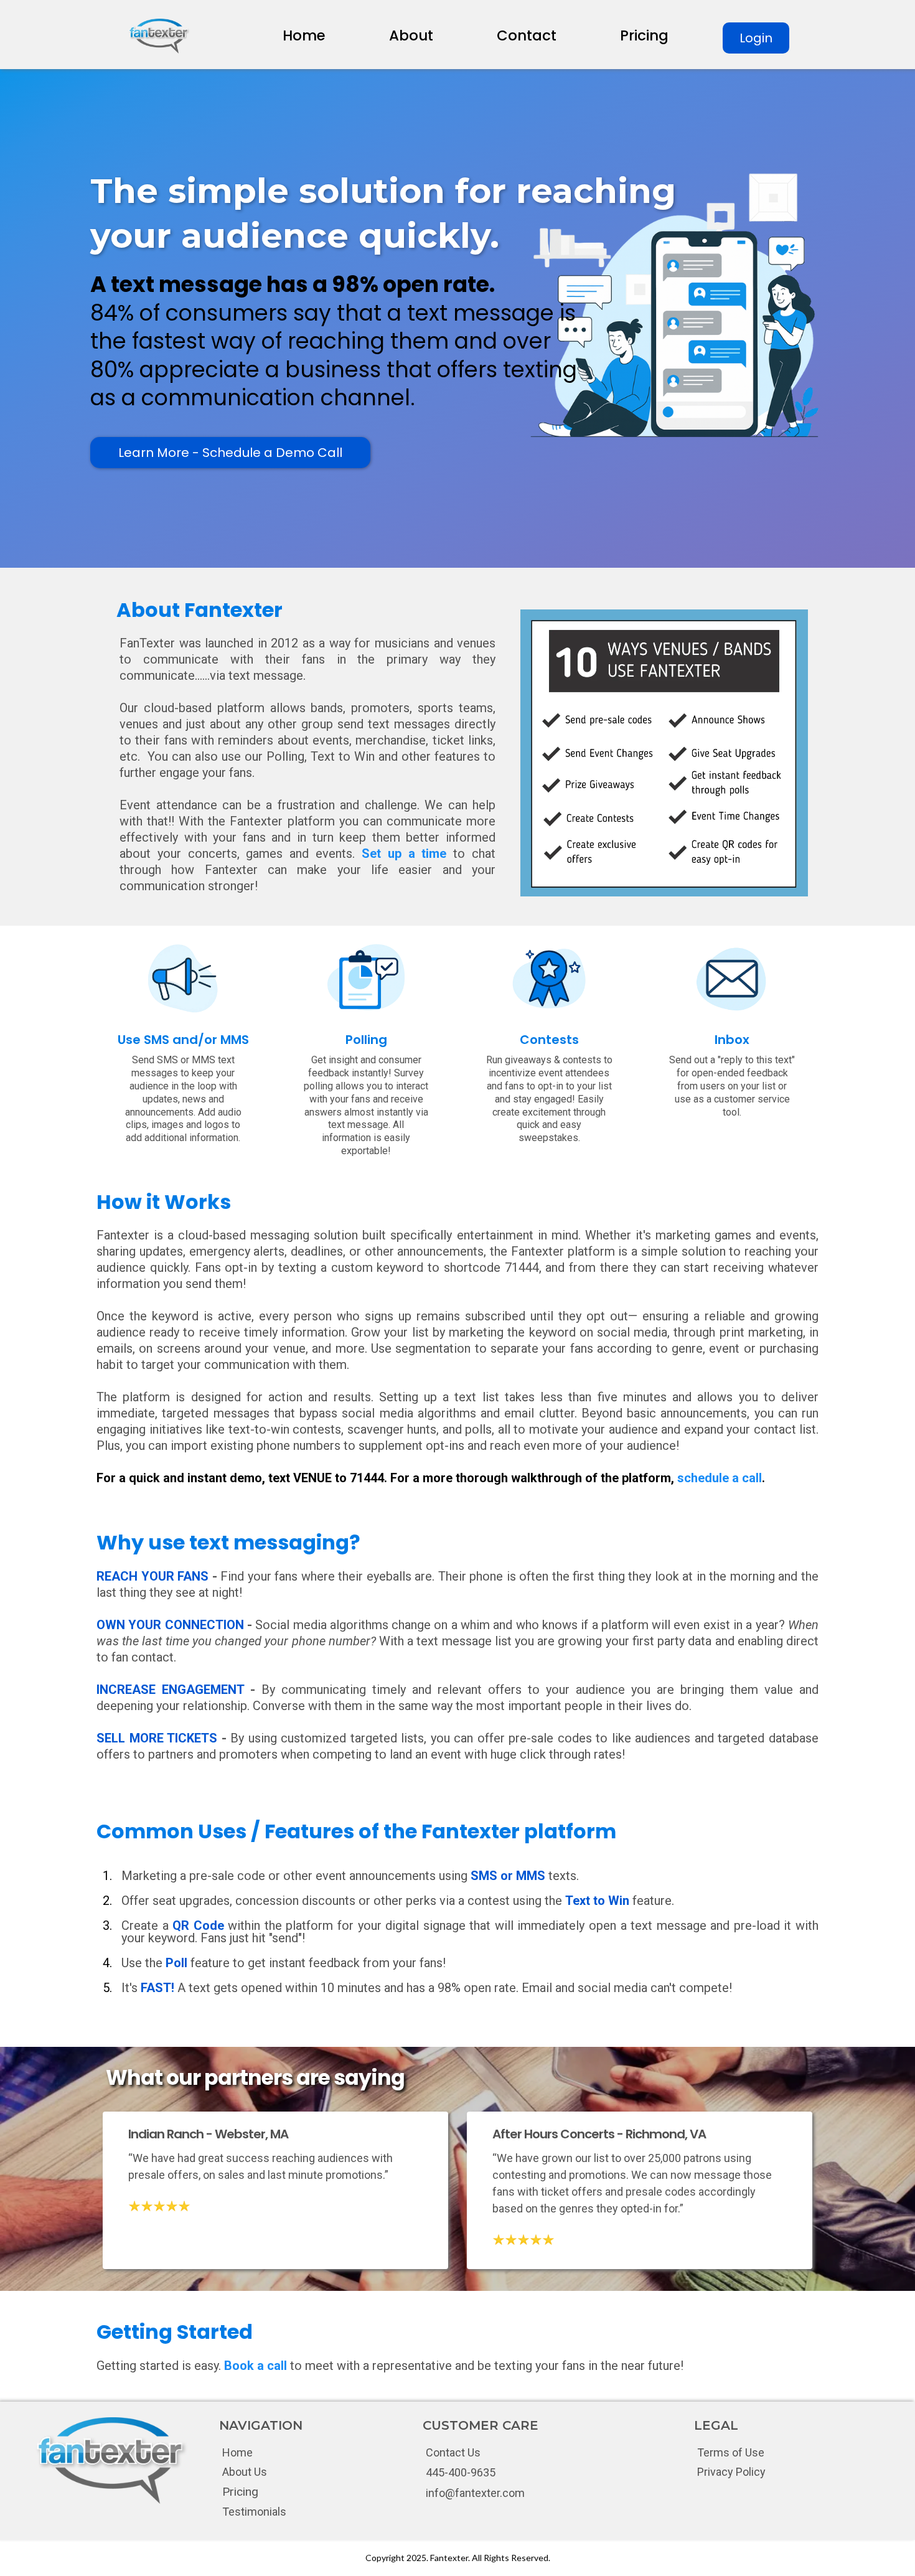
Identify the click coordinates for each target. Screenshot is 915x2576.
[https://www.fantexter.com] (159, 36)
